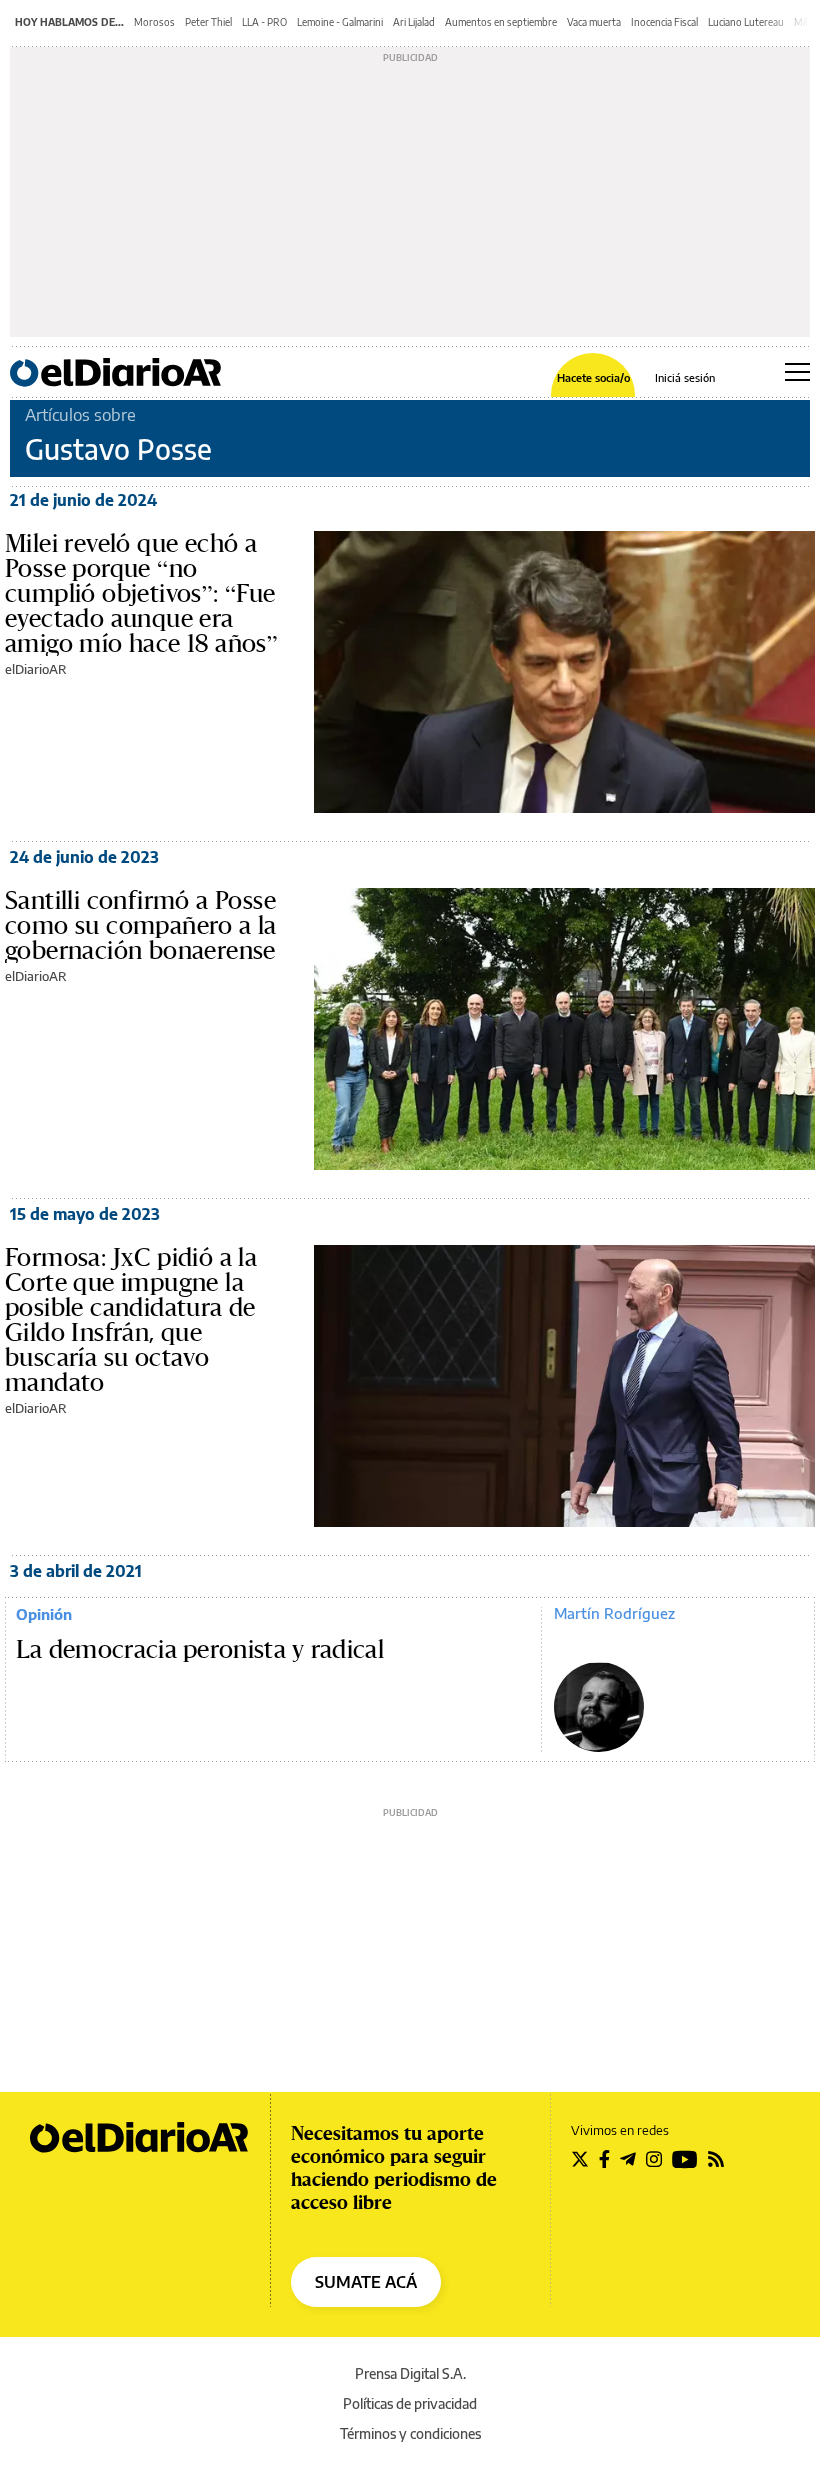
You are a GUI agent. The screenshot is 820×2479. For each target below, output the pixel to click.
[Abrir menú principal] (797, 372)
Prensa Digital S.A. (410, 2373)
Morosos (154, 22)
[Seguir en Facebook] (604, 2159)
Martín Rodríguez (614, 1613)
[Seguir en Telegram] (628, 2159)
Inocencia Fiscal (664, 22)
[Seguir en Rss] (716, 2159)
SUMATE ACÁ (366, 2282)
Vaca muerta (594, 22)
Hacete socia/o (593, 377)
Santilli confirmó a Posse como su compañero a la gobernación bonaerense (141, 925)
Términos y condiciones (410, 2433)
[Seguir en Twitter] (580, 2159)
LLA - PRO (264, 22)
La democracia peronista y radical (200, 1650)
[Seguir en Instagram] (654, 2159)
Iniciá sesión (685, 377)
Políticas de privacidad (410, 2403)
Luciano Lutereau (746, 22)
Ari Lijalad (414, 22)
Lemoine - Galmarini (340, 22)
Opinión (44, 1614)
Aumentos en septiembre (501, 22)
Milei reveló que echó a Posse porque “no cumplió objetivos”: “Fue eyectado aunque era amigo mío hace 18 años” (141, 593)
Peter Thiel (208, 22)
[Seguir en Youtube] (685, 2159)
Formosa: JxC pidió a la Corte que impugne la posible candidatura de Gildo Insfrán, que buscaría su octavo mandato (131, 1319)
